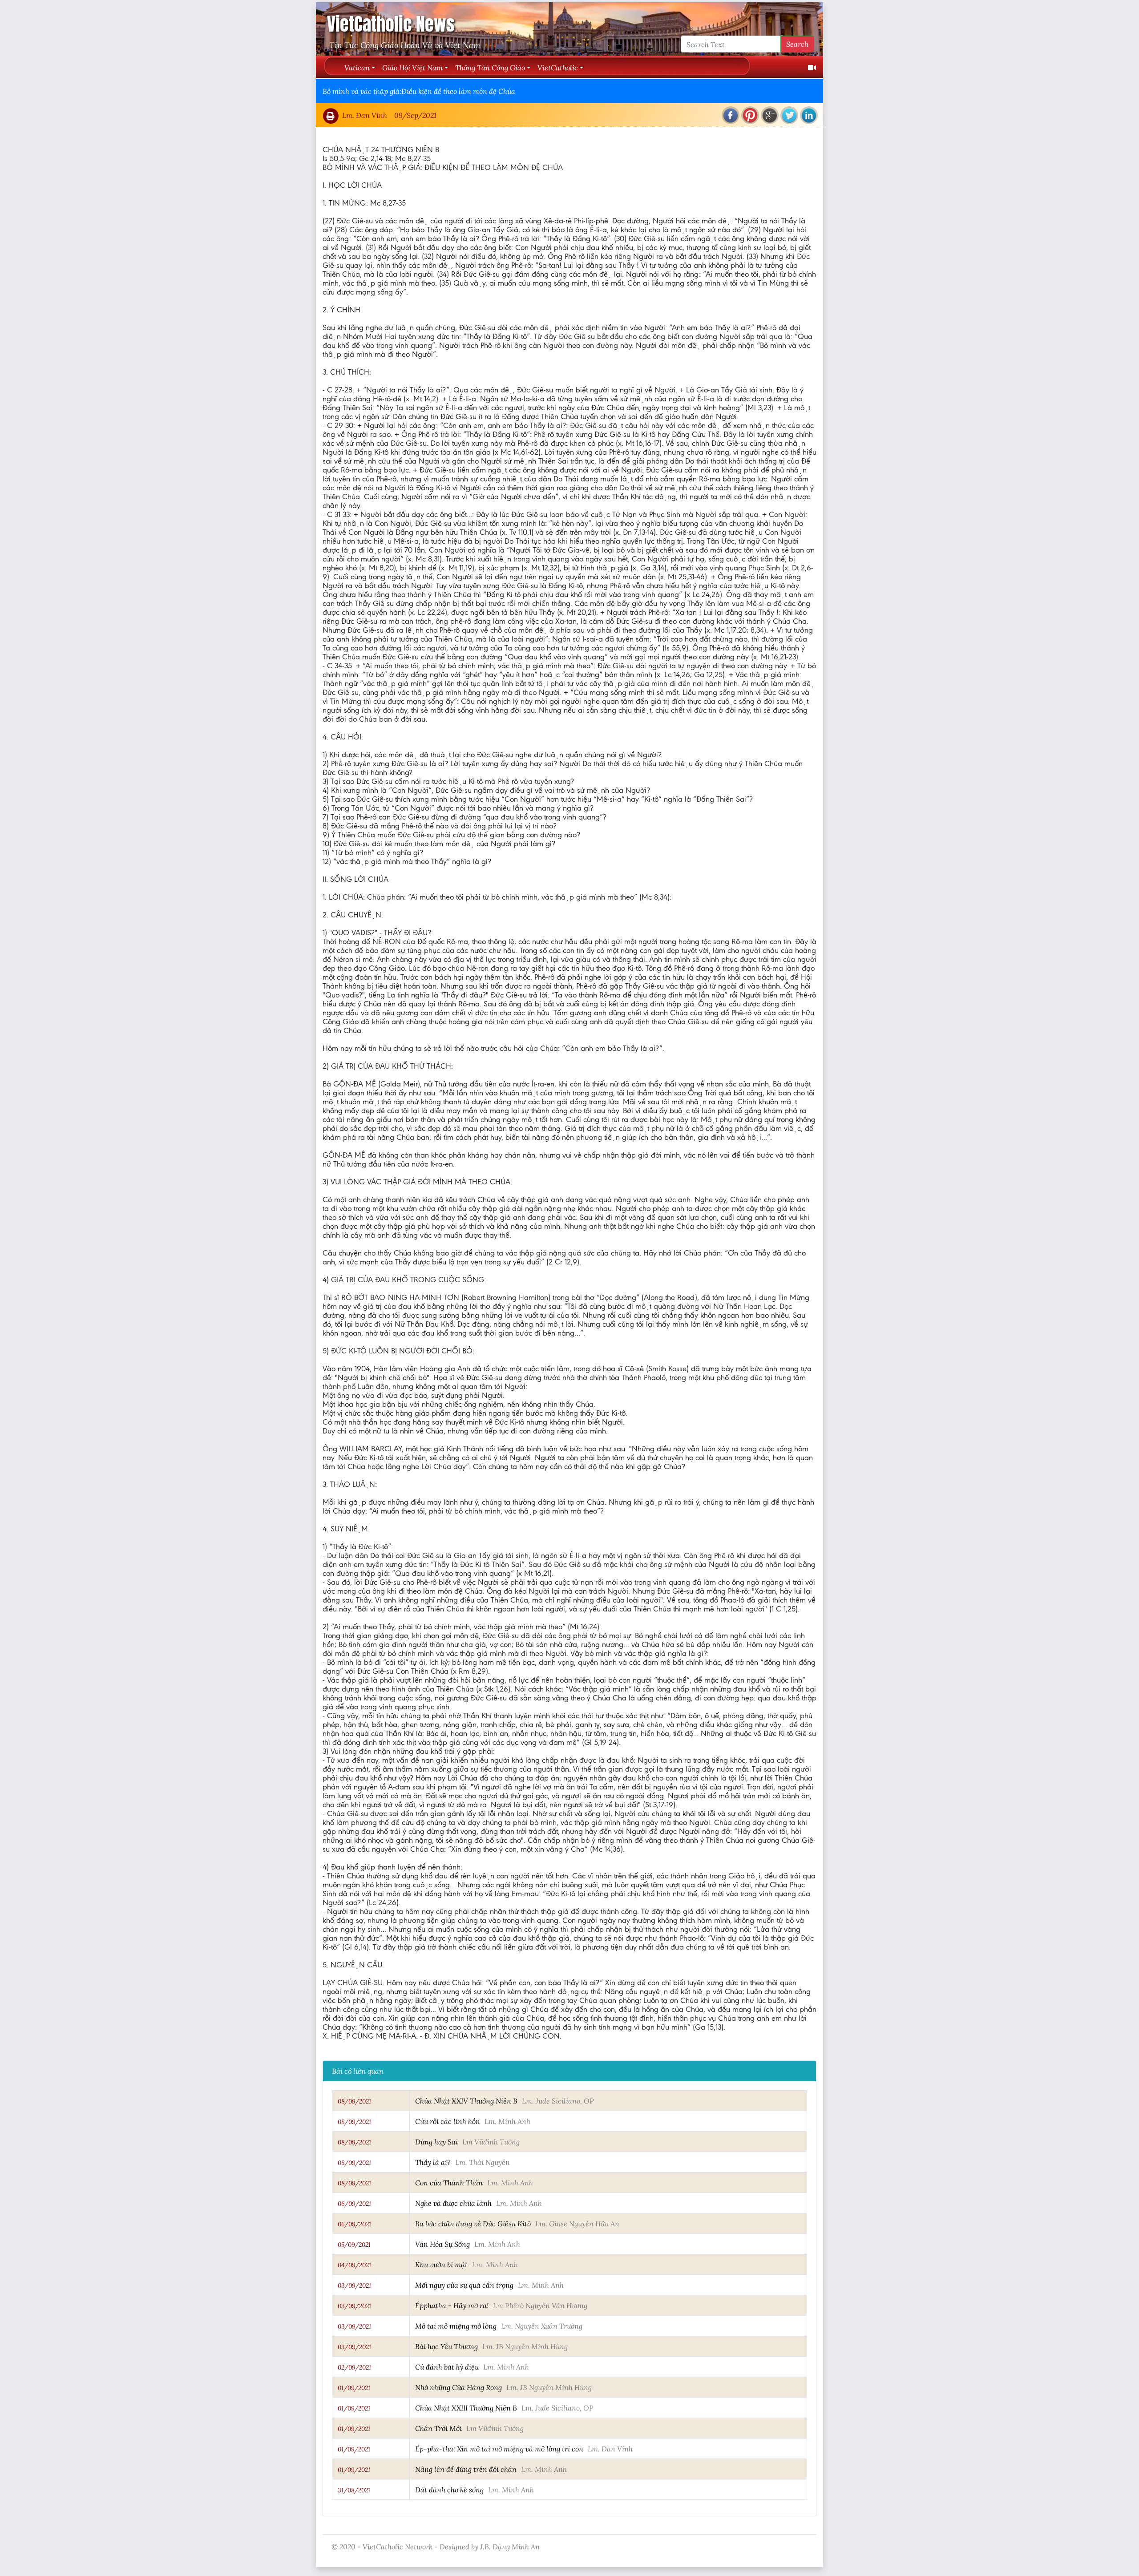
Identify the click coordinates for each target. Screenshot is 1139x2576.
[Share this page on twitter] (789, 115)
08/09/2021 (354, 2101)
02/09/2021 (354, 2367)
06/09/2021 (354, 2204)
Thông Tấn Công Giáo (490, 67)
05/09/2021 (354, 2245)
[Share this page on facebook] (731, 115)
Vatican (357, 67)
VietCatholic (558, 67)
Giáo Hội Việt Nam (412, 67)
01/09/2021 (354, 2388)
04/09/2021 (354, 2265)
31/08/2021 (354, 2490)
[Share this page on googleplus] (770, 115)
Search (797, 44)
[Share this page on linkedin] (809, 115)
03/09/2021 (354, 2285)
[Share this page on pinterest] (750, 115)
